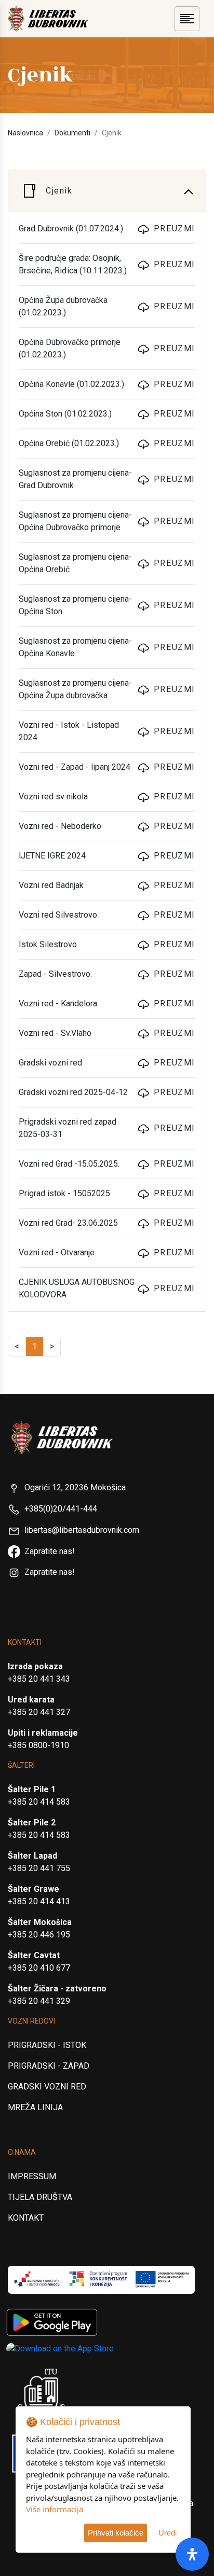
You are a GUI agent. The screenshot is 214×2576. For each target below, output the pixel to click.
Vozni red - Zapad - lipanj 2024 (75, 767)
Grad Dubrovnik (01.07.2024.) (71, 228)
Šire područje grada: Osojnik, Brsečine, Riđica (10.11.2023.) (73, 264)
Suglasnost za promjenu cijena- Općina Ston (75, 605)
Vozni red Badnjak (51, 885)
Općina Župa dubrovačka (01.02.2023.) (63, 306)
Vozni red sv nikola (53, 797)
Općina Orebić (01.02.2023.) (69, 443)
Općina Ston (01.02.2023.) (65, 414)
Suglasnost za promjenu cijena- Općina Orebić (75, 563)
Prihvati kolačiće (116, 2533)
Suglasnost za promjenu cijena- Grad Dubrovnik (75, 479)
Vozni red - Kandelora (58, 1003)
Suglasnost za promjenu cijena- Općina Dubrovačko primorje (75, 521)
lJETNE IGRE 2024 (52, 856)
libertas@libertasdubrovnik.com (82, 1530)
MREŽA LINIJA (35, 2107)
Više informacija (55, 2509)
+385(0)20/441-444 (61, 1509)
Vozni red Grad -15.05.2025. (69, 1164)
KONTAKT (26, 2218)
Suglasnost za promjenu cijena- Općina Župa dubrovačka (75, 689)
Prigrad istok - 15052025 (64, 1193)
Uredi (168, 2533)
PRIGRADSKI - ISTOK (47, 2045)
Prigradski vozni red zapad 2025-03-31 (68, 1128)
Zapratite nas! (50, 1551)
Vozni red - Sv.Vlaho (55, 1033)
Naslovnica (25, 133)
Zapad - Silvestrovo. (55, 974)
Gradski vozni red (50, 1063)
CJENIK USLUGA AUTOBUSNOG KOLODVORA (77, 1288)
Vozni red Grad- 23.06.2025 (68, 1223)
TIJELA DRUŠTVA (40, 2197)
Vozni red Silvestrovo (58, 915)
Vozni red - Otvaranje (57, 1252)
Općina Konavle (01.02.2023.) (71, 384)
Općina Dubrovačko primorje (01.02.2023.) (70, 348)
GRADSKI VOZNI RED (47, 2087)
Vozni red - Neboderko (60, 826)
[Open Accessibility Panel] (192, 2554)
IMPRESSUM (32, 2176)
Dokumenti (72, 133)
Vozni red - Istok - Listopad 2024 (69, 731)
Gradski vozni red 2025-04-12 (73, 1092)
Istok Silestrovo (48, 944)
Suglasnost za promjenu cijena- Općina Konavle (75, 647)
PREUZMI (175, 228)
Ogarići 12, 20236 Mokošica (75, 1487)
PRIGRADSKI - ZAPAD (49, 2066)
